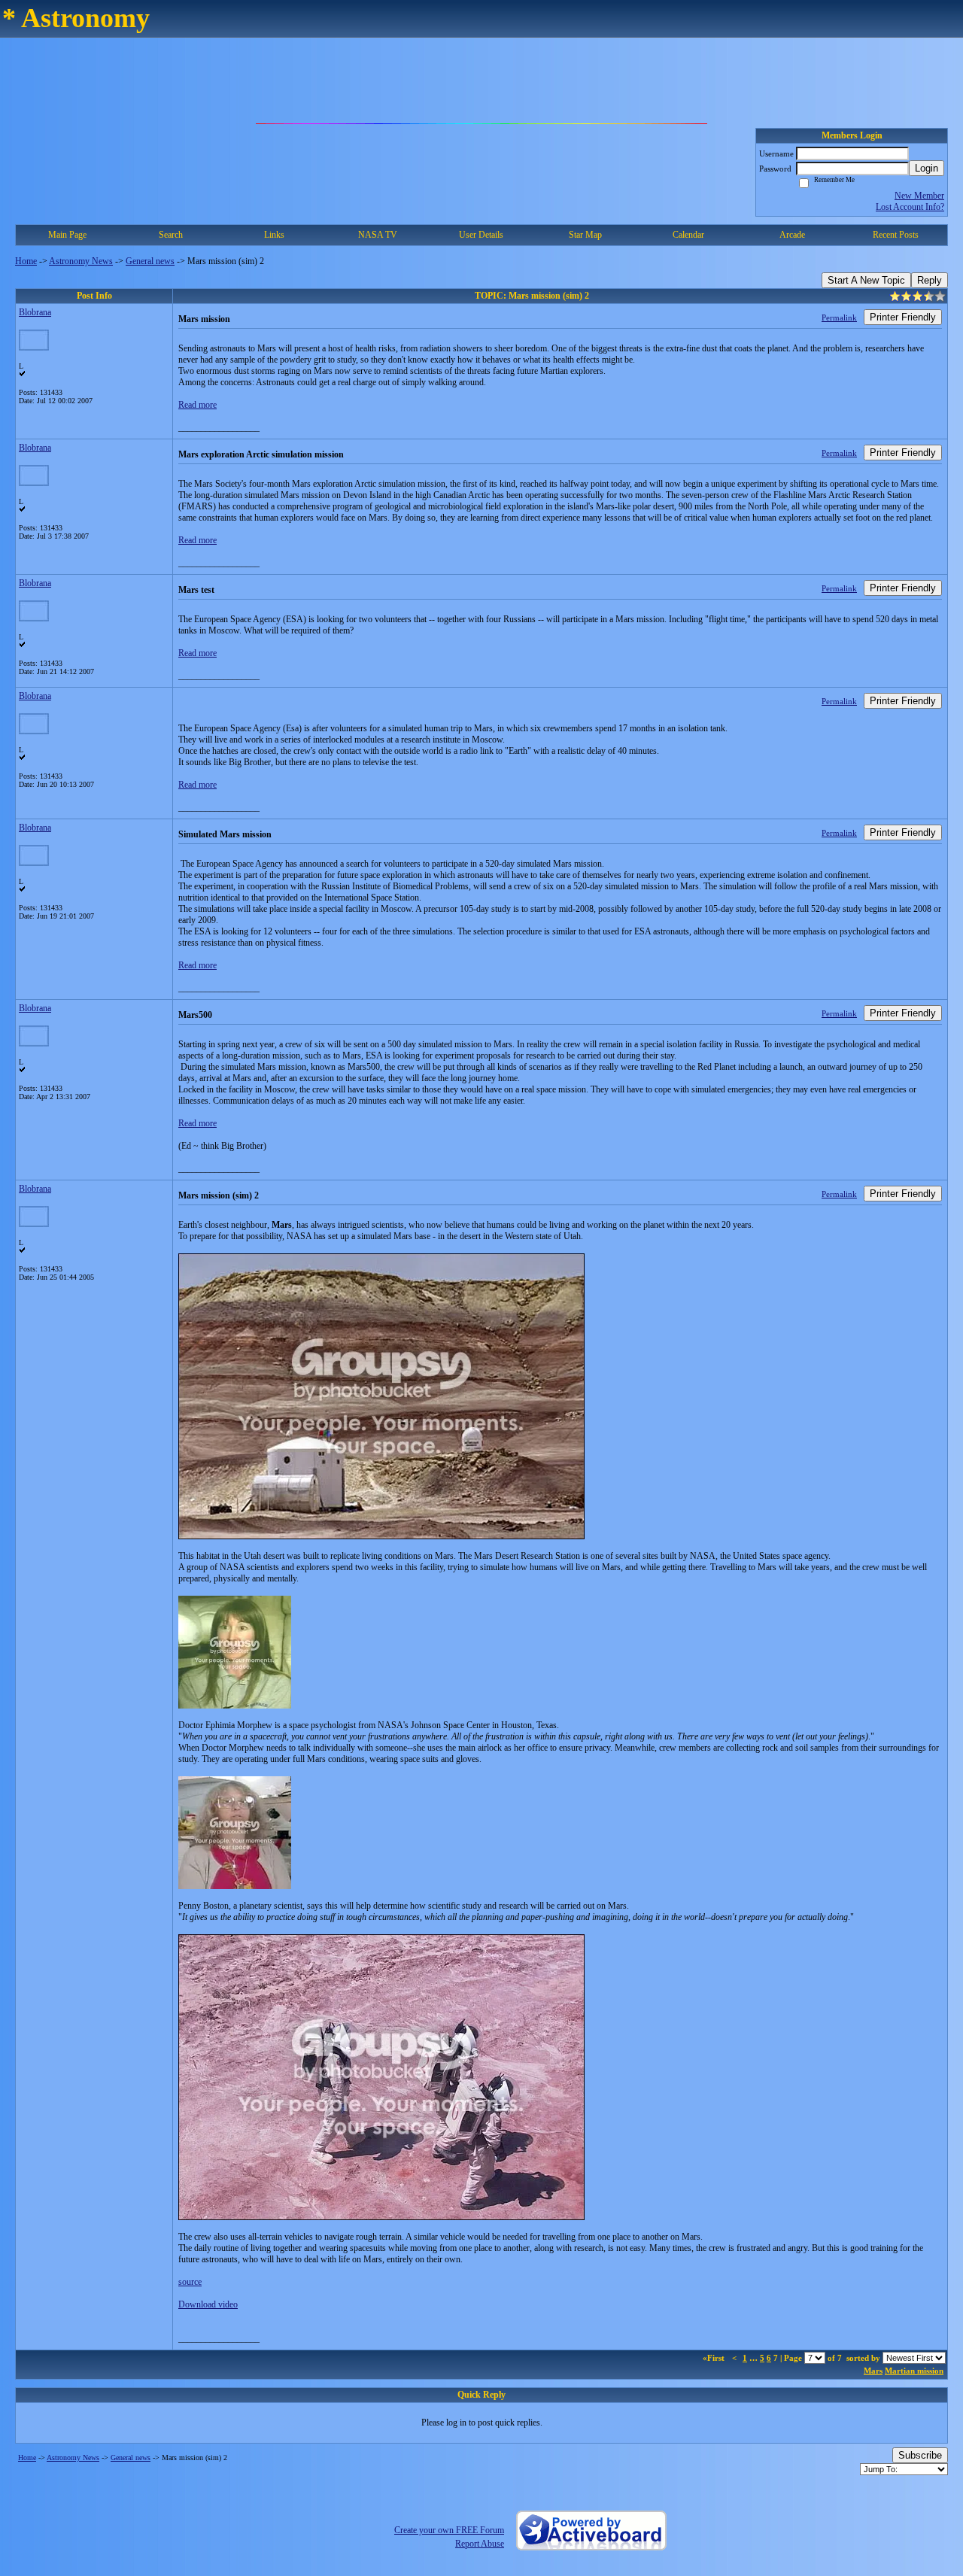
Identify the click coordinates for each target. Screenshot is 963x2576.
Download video (208, 2304)
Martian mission (914, 2371)
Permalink (839, 317)
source (190, 2282)
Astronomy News (81, 261)
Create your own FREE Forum (449, 2530)
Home (26, 261)
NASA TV (378, 235)
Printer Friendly (903, 317)
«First (715, 2358)
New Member (919, 196)
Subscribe (920, 2455)
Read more (197, 405)
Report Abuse (480, 2544)
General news (150, 261)
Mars (873, 2371)
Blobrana (35, 312)
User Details (481, 235)
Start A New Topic (866, 280)
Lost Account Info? (910, 207)
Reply (930, 280)
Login (927, 168)
